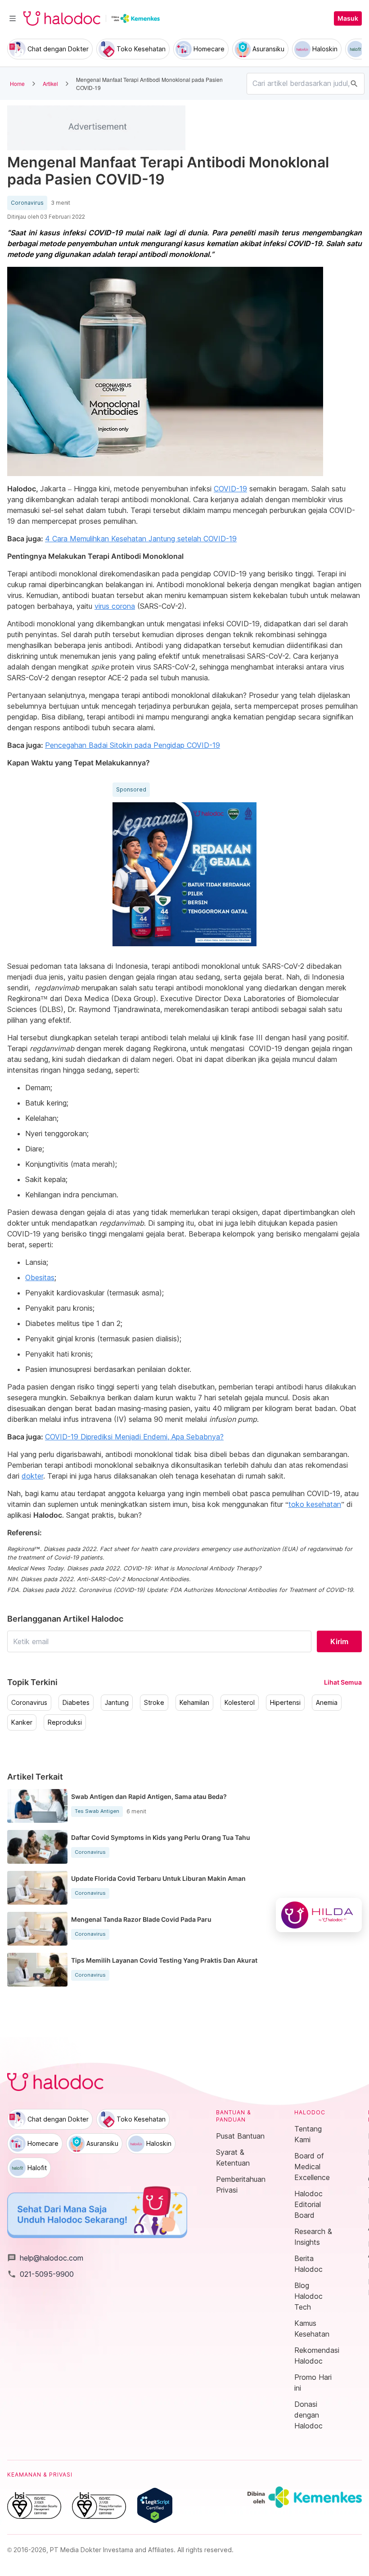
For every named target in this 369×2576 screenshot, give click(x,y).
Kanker (22, 1722)
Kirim (339, 1641)
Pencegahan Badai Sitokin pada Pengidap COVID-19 (133, 745)
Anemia (327, 1703)
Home (17, 83)
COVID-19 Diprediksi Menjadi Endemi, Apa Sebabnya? (134, 1437)
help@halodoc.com (45, 2258)
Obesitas (40, 1277)
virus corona (115, 606)
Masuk (348, 18)
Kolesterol (240, 1703)
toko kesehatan (315, 1504)
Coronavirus (27, 203)
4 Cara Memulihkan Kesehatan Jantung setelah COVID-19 (141, 539)
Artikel (50, 83)
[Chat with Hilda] (319, 1915)
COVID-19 (230, 489)
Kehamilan (194, 1703)
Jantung (117, 1703)
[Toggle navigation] (13, 18)
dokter (32, 1476)
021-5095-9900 (40, 2274)
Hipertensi (285, 1703)
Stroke (154, 1703)
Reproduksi (65, 1722)
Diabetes (76, 1703)
